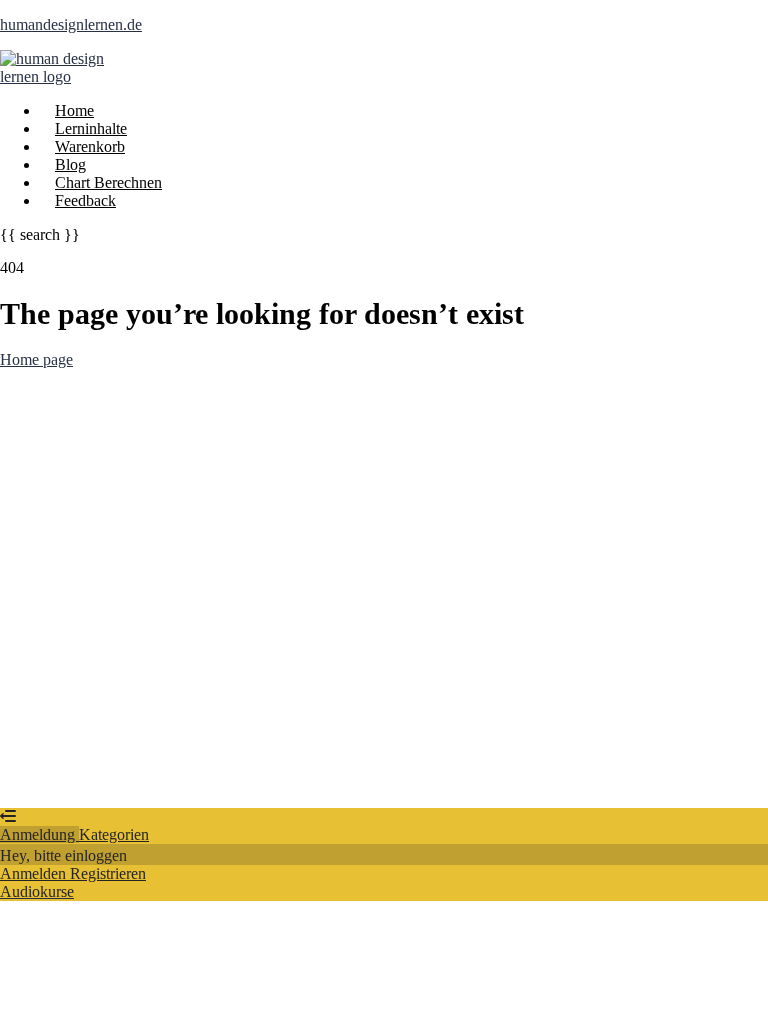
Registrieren (125, 780)
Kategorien (114, 834)
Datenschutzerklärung (675, 613)
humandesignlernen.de (71, 24)
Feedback (85, 200)
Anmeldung (39, 834)
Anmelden (198, 780)
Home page (36, 359)
